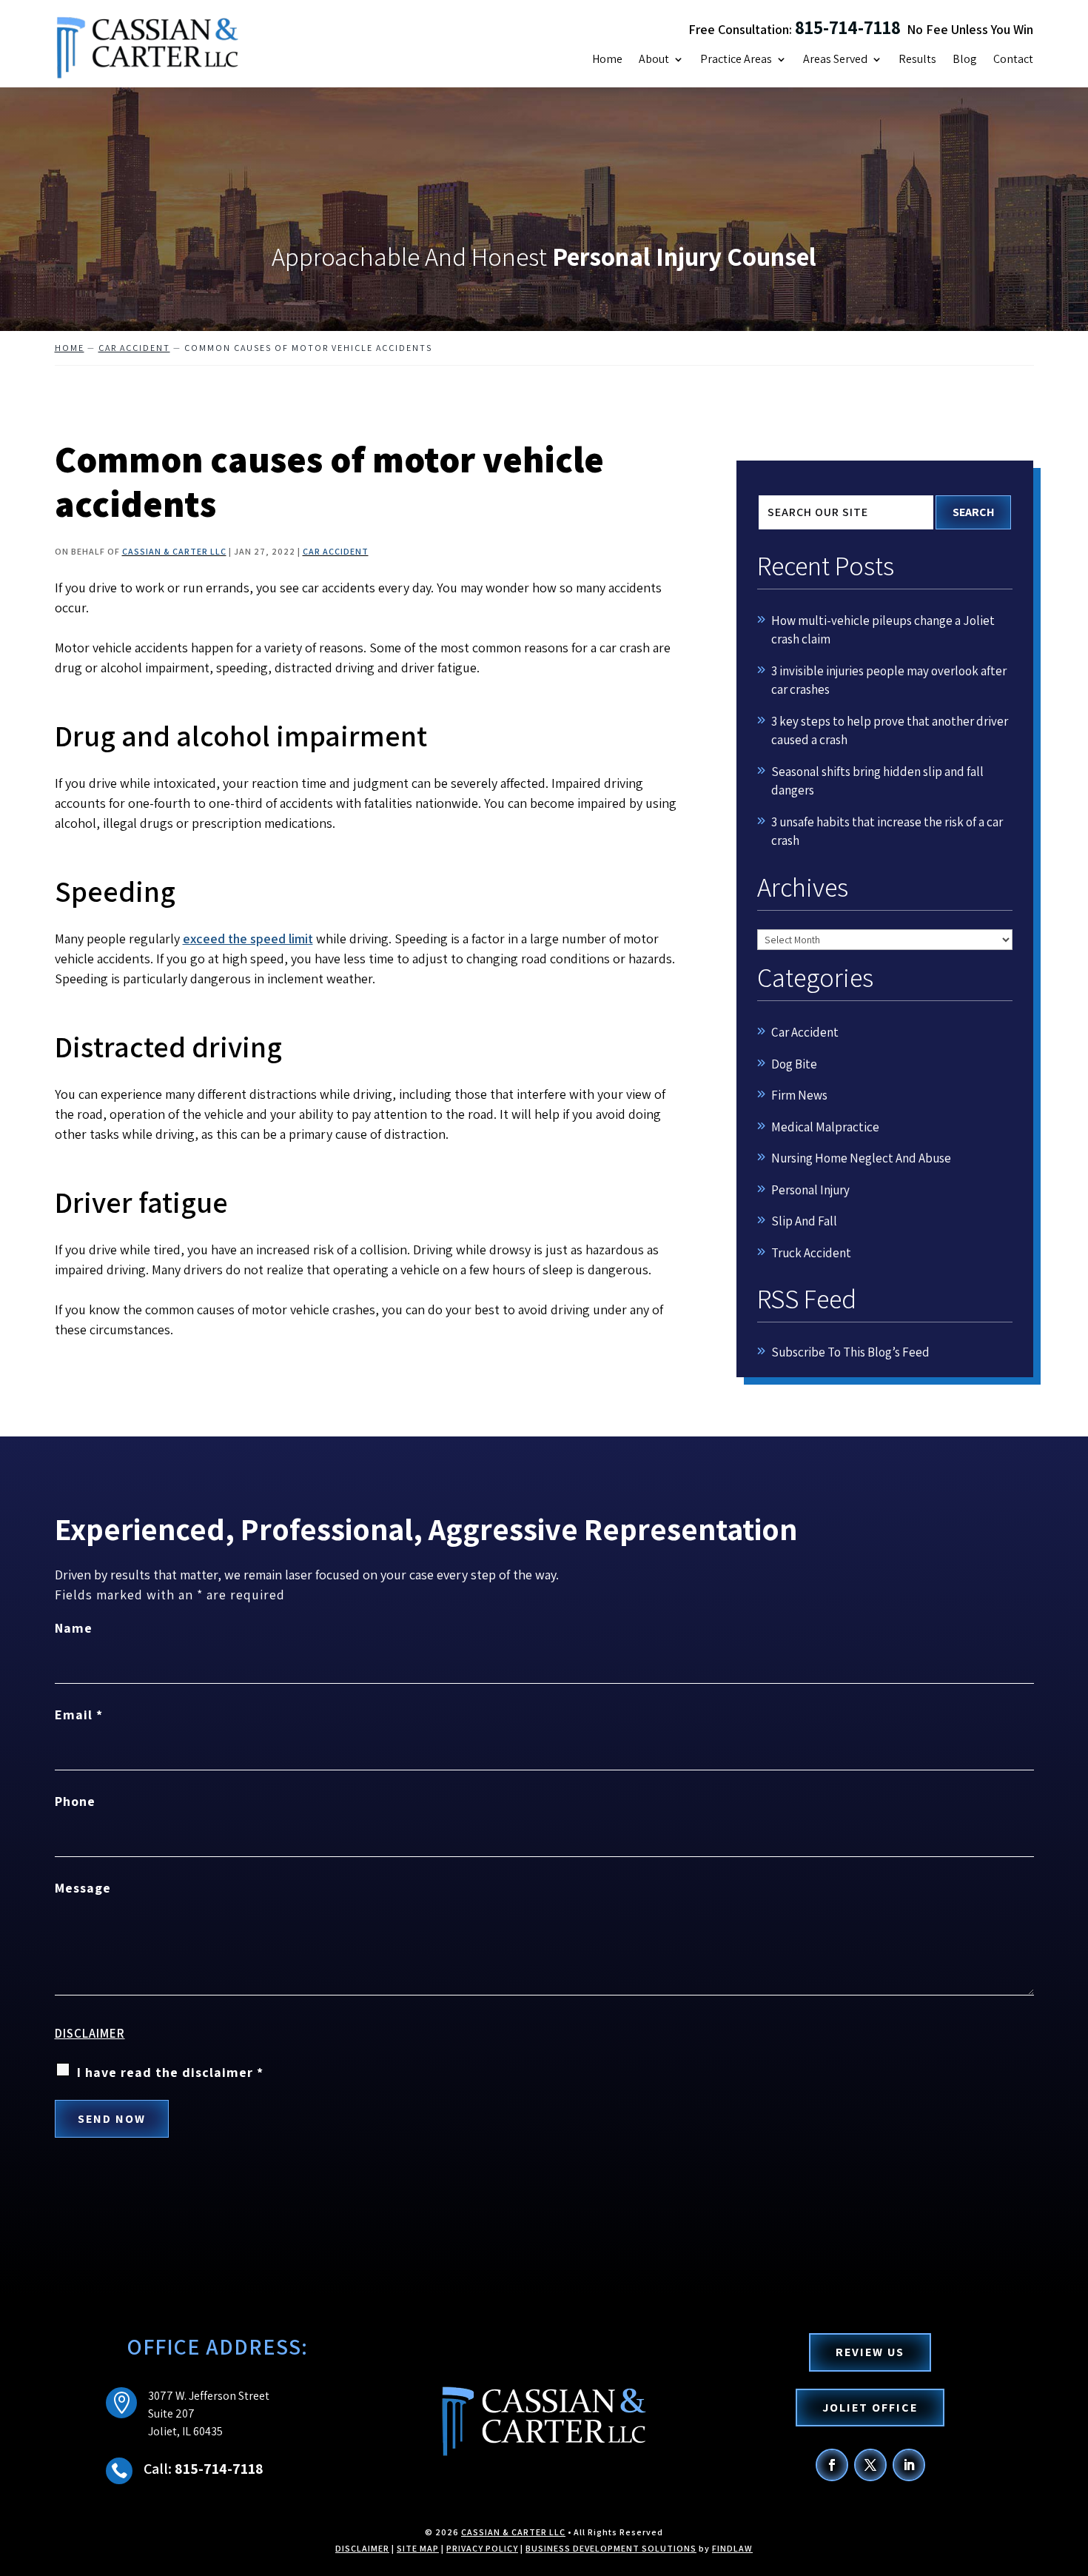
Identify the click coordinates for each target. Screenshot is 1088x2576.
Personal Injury (810, 1190)
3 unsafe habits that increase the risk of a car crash (887, 832)
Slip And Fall (804, 1221)
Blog (965, 60)
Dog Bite (794, 1064)
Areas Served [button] (835, 60)
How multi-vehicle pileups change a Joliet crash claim (883, 630)
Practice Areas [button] (736, 60)
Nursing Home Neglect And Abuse (861, 1158)
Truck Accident (811, 1253)
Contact (1013, 60)
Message (83, 1888)
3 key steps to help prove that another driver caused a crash (890, 731)
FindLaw (732, 2548)
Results (917, 60)
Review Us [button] (870, 2352)
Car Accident (336, 551)
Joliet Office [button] (870, 2408)
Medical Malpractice (825, 1127)
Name (74, 1628)
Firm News (799, 1095)
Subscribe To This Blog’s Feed (850, 1352)
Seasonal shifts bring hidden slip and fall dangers (877, 781)
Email (79, 1714)
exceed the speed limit (248, 939)
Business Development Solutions (611, 2548)
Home (607, 60)
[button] (1073, 2469)
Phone (75, 1801)
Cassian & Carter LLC (174, 551)
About (654, 60)
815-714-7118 (848, 27)
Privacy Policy (482, 2548)
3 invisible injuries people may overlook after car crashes (889, 680)
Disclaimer (90, 2033)
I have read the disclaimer (170, 2072)
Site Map (418, 2548)
